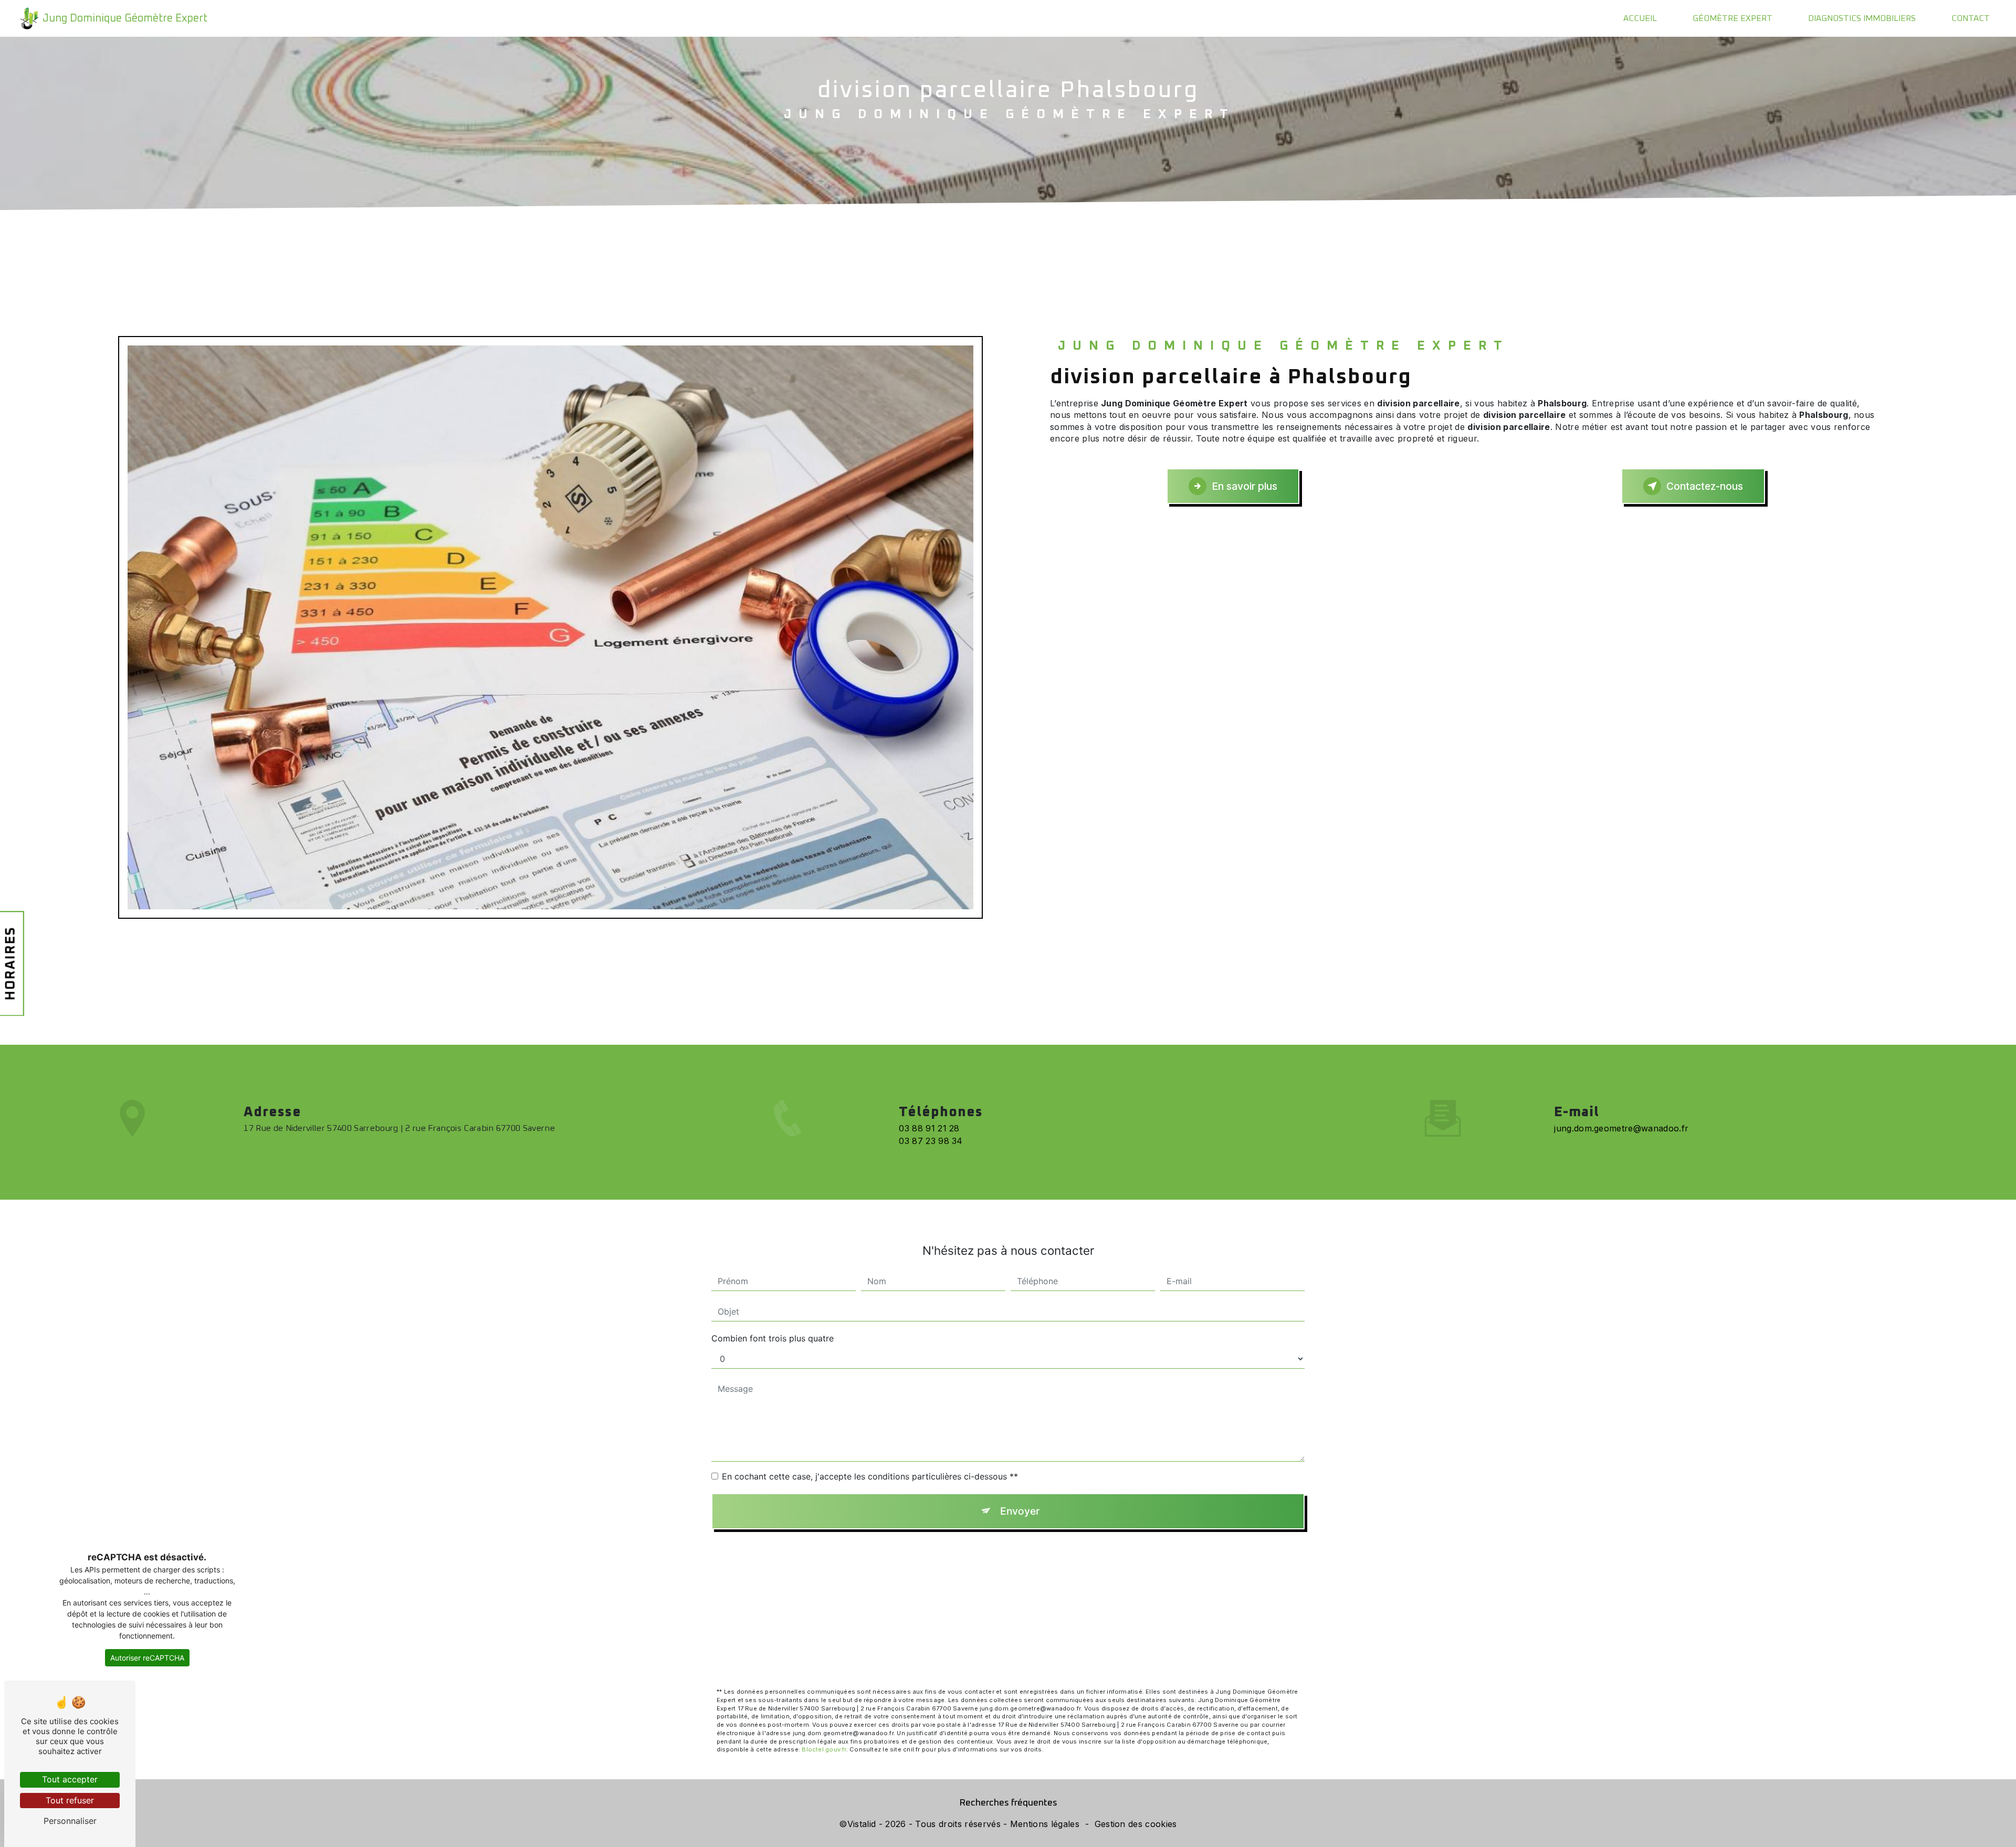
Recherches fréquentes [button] (1008, 1803)
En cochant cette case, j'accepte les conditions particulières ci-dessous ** (870, 1476)
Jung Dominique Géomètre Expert (125, 18)
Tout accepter (70, 1779)
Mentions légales (1045, 1824)
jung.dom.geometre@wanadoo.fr (1621, 1128)
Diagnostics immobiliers (1862, 18)
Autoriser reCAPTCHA (147, 1658)
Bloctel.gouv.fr (824, 1749)
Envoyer (1020, 1511)
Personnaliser (70, 1821)
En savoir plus (1245, 486)
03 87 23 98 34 (931, 1141)
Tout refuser (70, 1800)
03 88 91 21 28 (929, 1128)
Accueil (1640, 18)
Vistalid (862, 1824)
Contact (1971, 18)
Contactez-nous (1705, 486)
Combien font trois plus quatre (773, 1338)
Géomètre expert (1732, 18)
